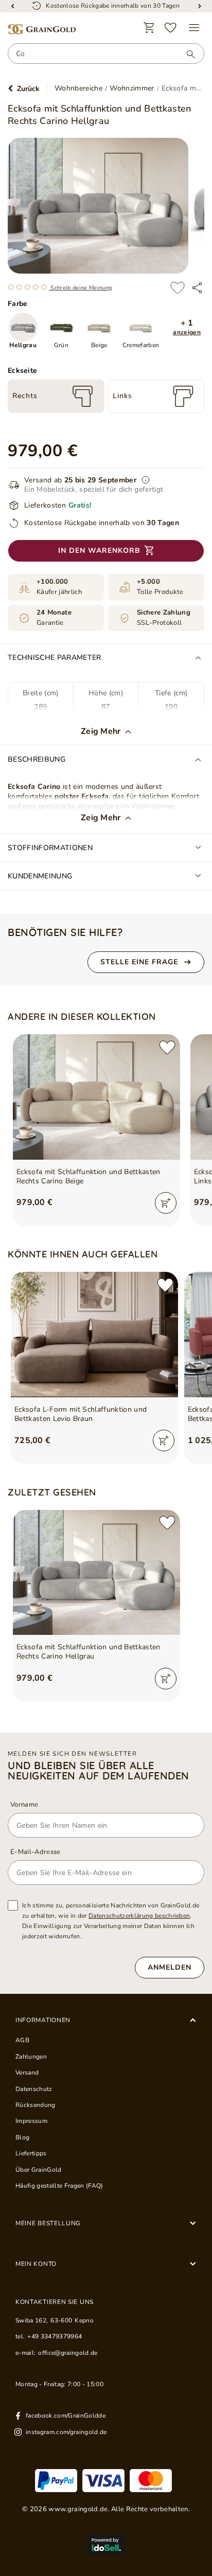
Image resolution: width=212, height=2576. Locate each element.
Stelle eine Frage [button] (139, 962)
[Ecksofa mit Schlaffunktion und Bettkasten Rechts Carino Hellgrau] (96, 1573)
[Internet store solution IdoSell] (106, 2545)
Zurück (28, 89)
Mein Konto (36, 2264)
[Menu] (194, 28)
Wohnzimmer (132, 88)
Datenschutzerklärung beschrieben (139, 1916)
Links (122, 396)
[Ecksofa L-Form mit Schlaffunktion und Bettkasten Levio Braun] (94, 1335)
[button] (187, 327)
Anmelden (170, 1967)
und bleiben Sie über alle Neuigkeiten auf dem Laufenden (99, 1771)
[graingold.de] (42, 30)
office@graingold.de (68, 2353)
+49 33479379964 (55, 2336)
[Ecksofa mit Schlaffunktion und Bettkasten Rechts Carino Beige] (96, 1097)
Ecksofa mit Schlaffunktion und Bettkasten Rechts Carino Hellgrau (89, 1652)
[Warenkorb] (149, 28)
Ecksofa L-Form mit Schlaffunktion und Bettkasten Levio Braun (81, 1414)
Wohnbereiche (78, 88)
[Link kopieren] (197, 288)
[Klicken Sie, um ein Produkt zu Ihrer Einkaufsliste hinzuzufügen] (178, 288)
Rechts (25, 396)
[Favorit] (171, 28)
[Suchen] (186, 54)
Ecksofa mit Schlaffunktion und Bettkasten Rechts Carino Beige (89, 1177)
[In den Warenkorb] (166, 1203)
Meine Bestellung (48, 2223)
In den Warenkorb (99, 551)
